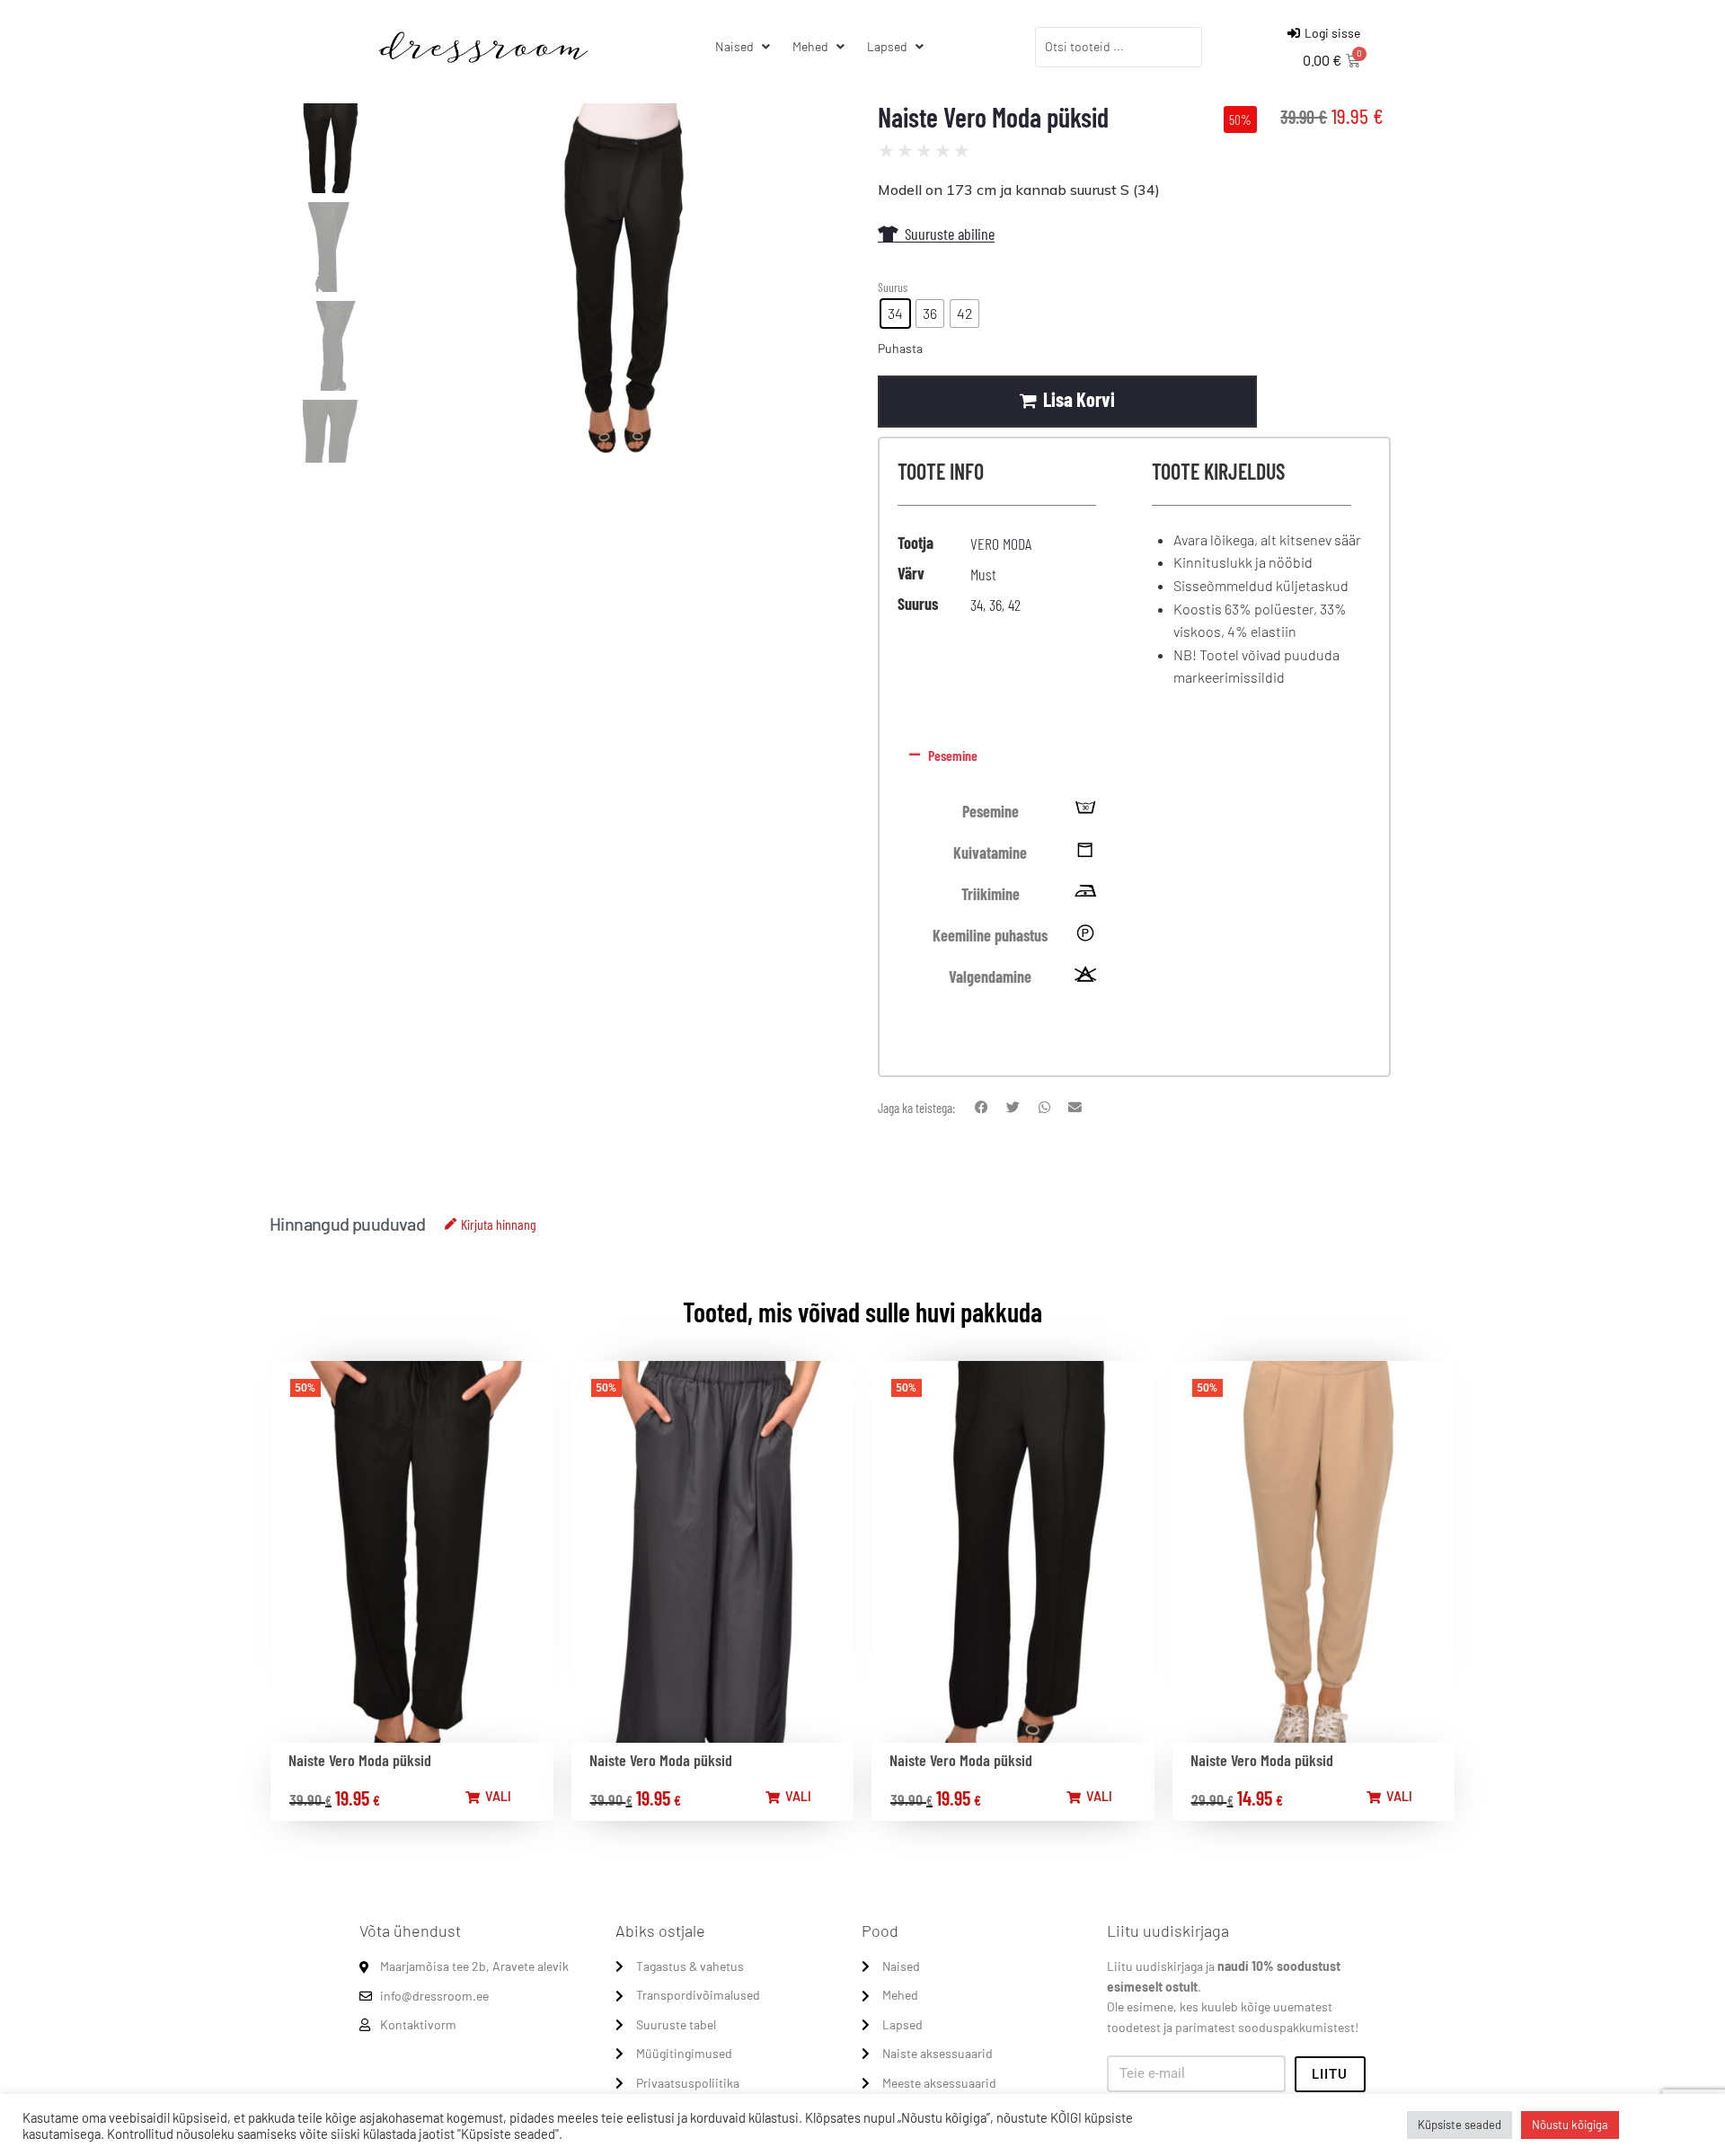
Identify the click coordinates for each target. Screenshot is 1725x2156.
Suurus (893, 287)
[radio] (895, 314)
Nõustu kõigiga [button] (1570, 2125)
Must (983, 574)
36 (995, 605)
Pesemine (953, 755)
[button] (1131, 755)
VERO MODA (1001, 543)
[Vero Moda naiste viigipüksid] (624, 283)
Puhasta (900, 348)
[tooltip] (1085, 811)
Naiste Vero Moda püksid (360, 1760)
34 (977, 605)
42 (1014, 605)
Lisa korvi (1079, 399)
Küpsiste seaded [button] (1460, 2125)
